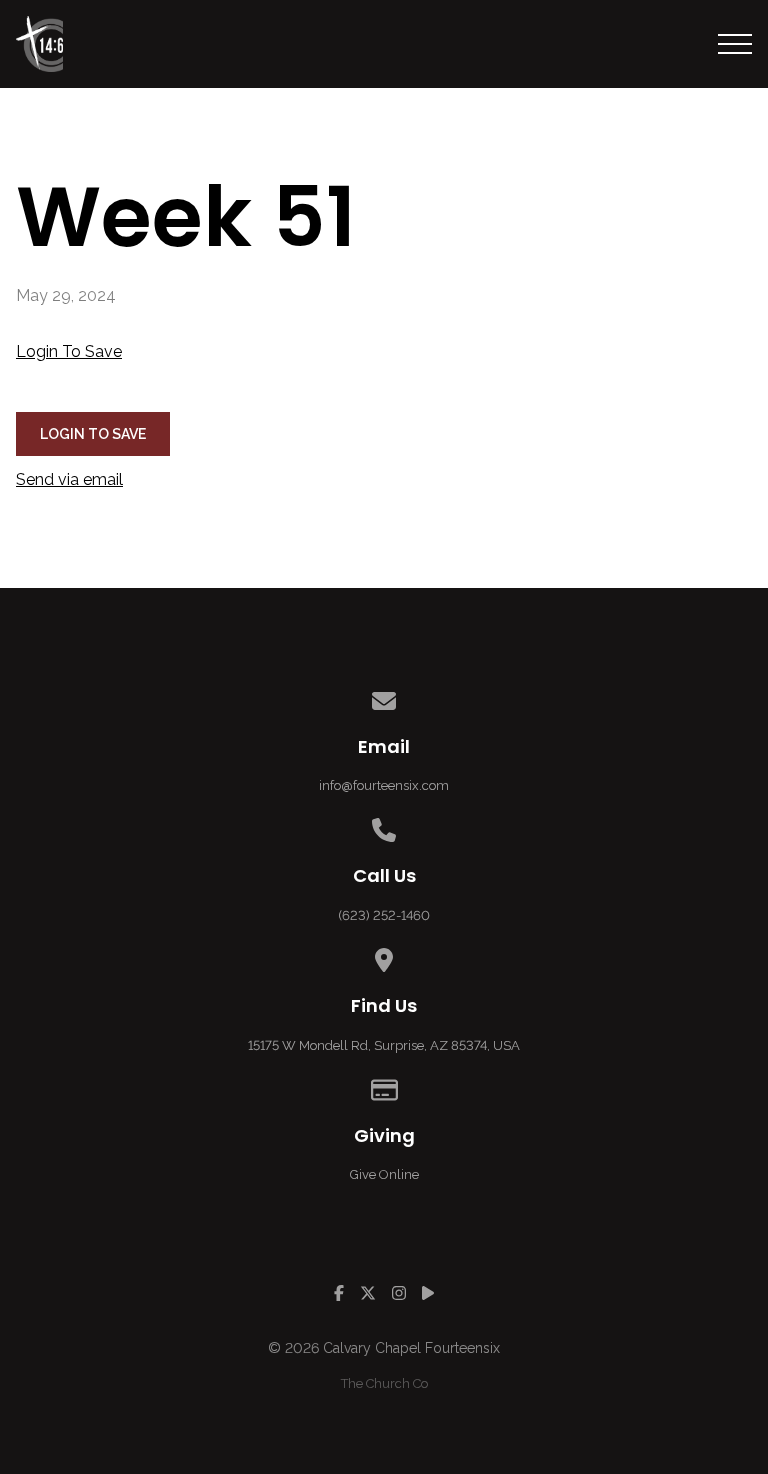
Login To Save (69, 351)
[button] (735, 44)
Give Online (384, 1174)
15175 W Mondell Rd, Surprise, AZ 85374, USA (384, 1045)
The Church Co (384, 1383)
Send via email (69, 479)
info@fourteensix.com (384, 785)
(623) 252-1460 (384, 915)
